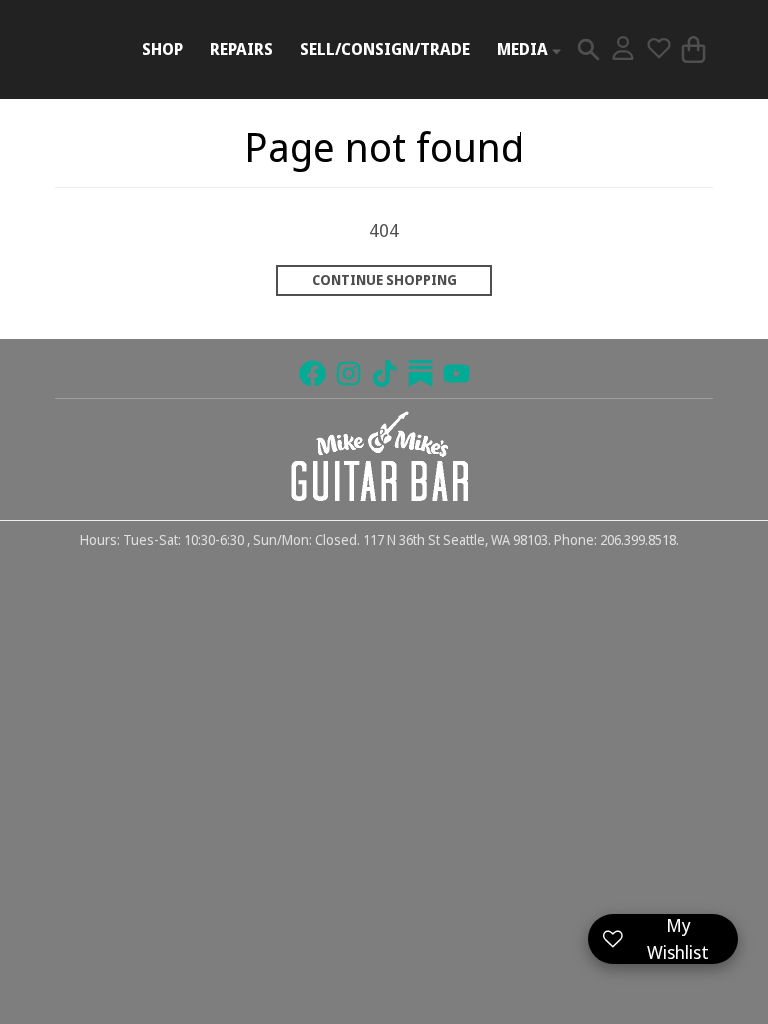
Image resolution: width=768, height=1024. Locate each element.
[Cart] (693, 49)
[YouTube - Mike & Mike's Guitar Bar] (456, 373)
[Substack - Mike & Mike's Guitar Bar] (420, 373)
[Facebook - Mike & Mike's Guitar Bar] (312, 373)
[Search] (588, 49)
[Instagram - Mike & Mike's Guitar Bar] (348, 373)
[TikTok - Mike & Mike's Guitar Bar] (384, 373)
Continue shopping (384, 280)
